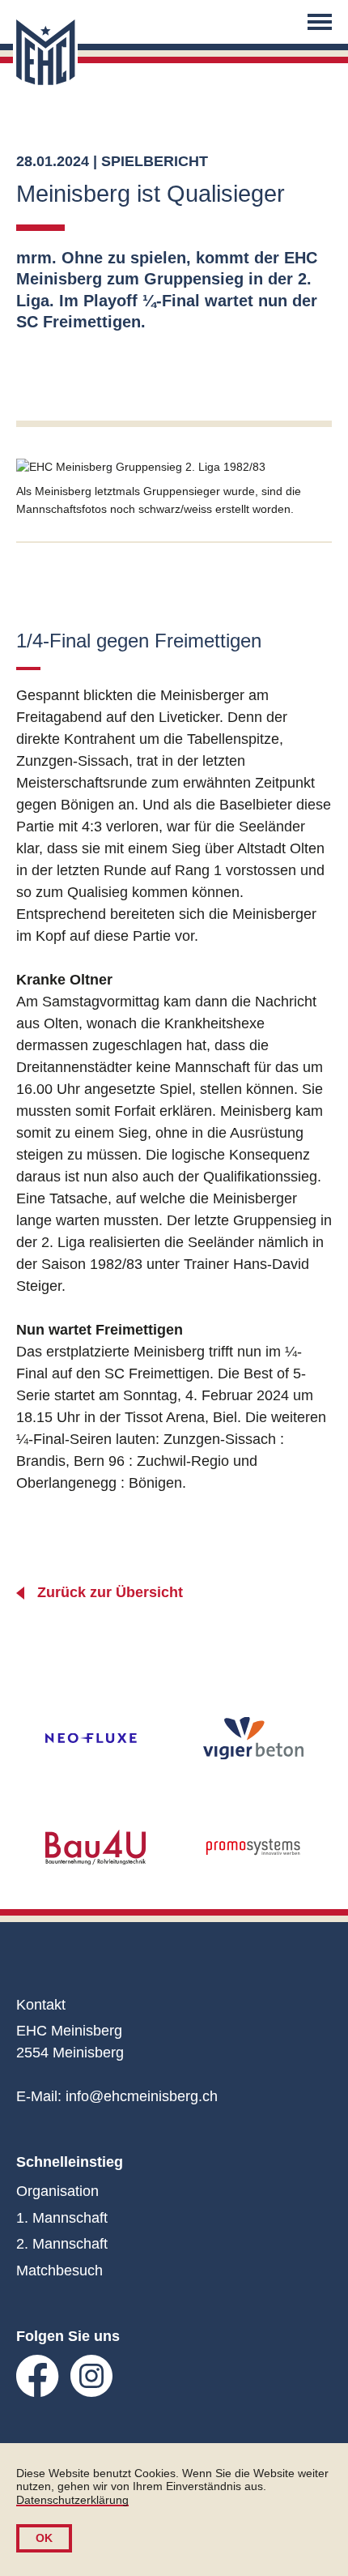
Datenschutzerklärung (72, 2500)
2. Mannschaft (62, 2244)
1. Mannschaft (62, 2218)
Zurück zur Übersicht (110, 1592)
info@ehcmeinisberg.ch (142, 2096)
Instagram (92, 2376)
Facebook (38, 2376)
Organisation (57, 2191)
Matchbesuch (59, 2271)
